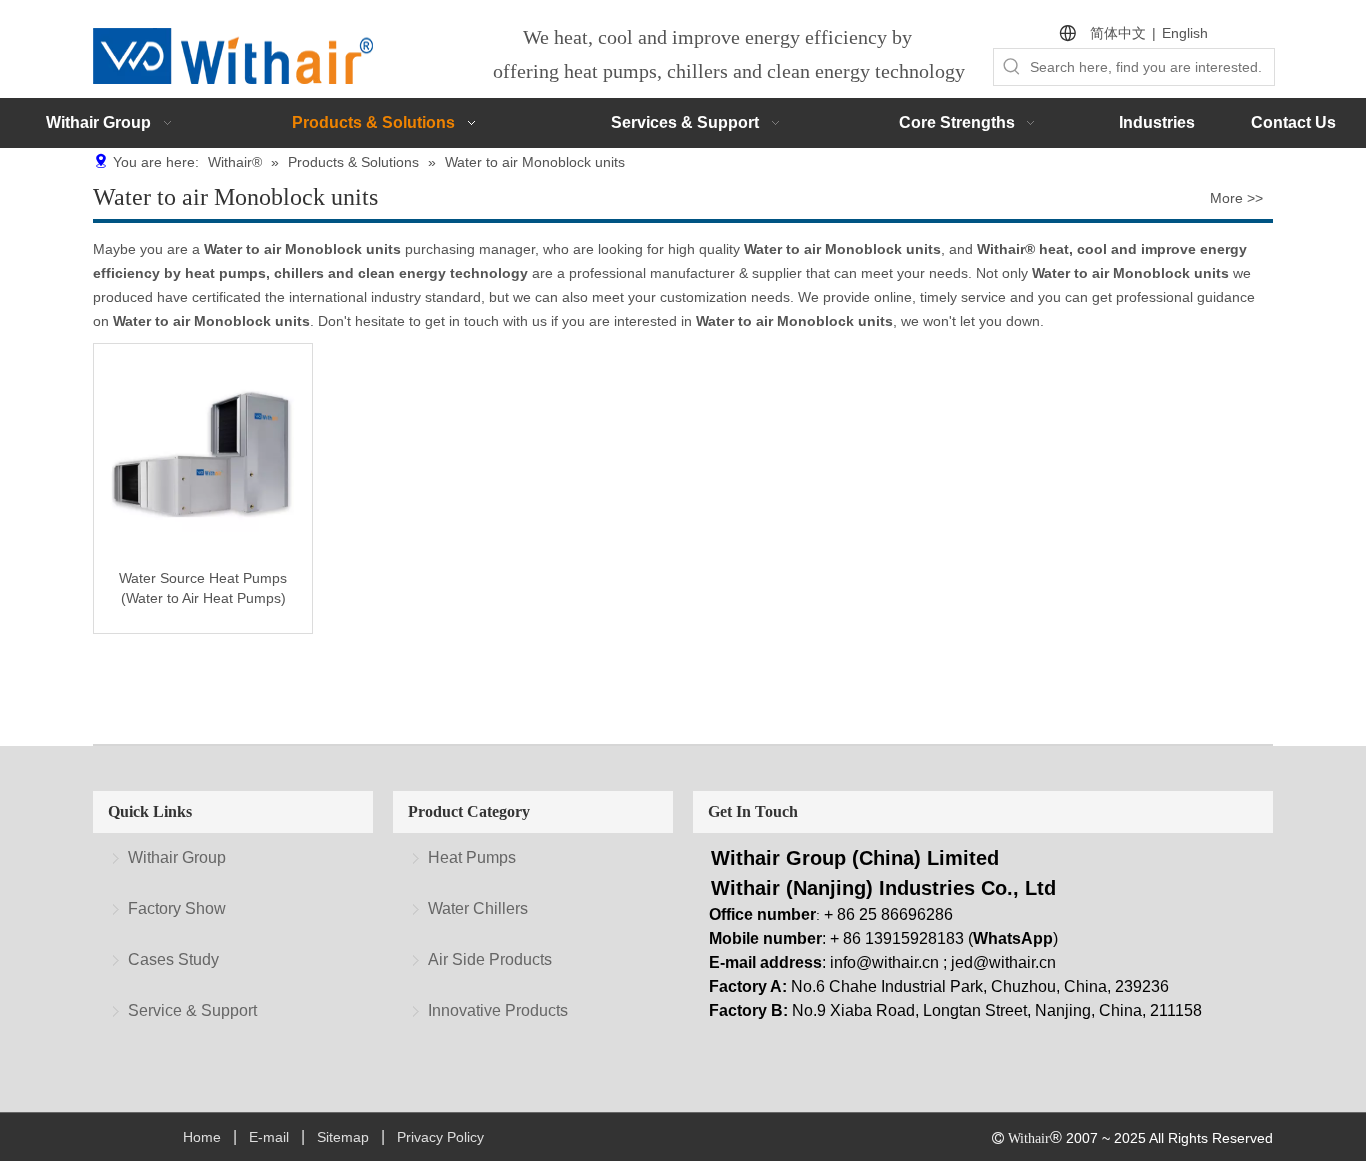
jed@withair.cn (1003, 962)
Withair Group (177, 857)
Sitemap (343, 1137)
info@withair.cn (884, 962)
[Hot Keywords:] (1012, 67)
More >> (1236, 198)
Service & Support (192, 1010)
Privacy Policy (440, 1137)
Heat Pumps (472, 857)
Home (202, 1137)
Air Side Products (490, 959)
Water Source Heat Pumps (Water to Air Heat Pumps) (203, 588)
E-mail (269, 1137)
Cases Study (173, 959)
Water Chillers (478, 908)
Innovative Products (498, 1010)
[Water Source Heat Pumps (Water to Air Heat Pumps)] (203, 452)
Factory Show (177, 908)
